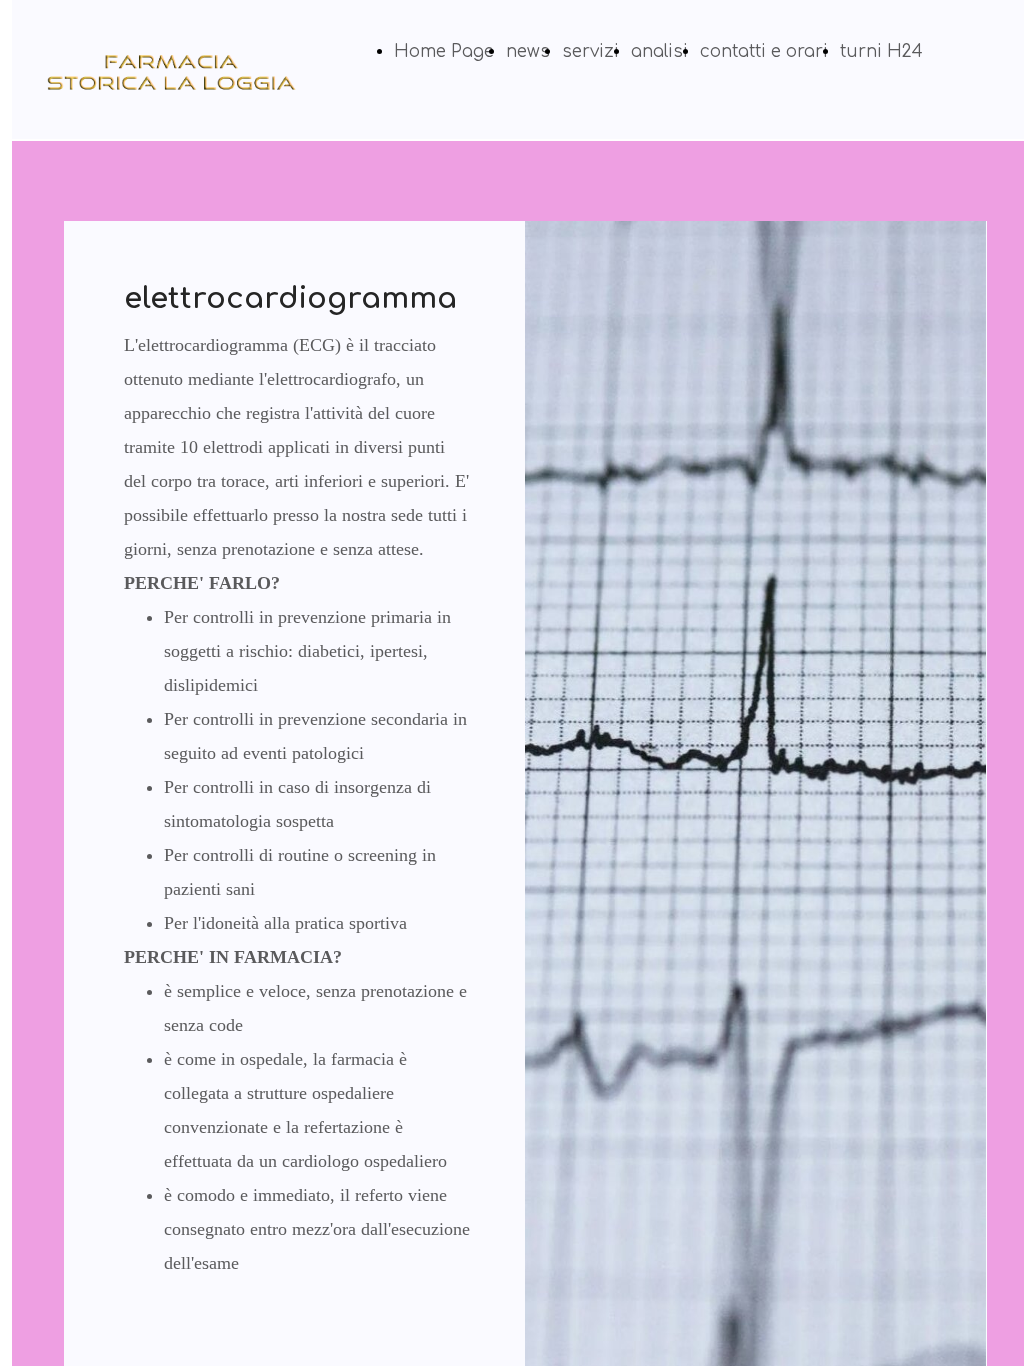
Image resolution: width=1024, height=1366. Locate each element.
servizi (590, 51)
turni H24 (881, 51)
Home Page (444, 51)
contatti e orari (764, 51)
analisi (659, 51)
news (528, 51)
